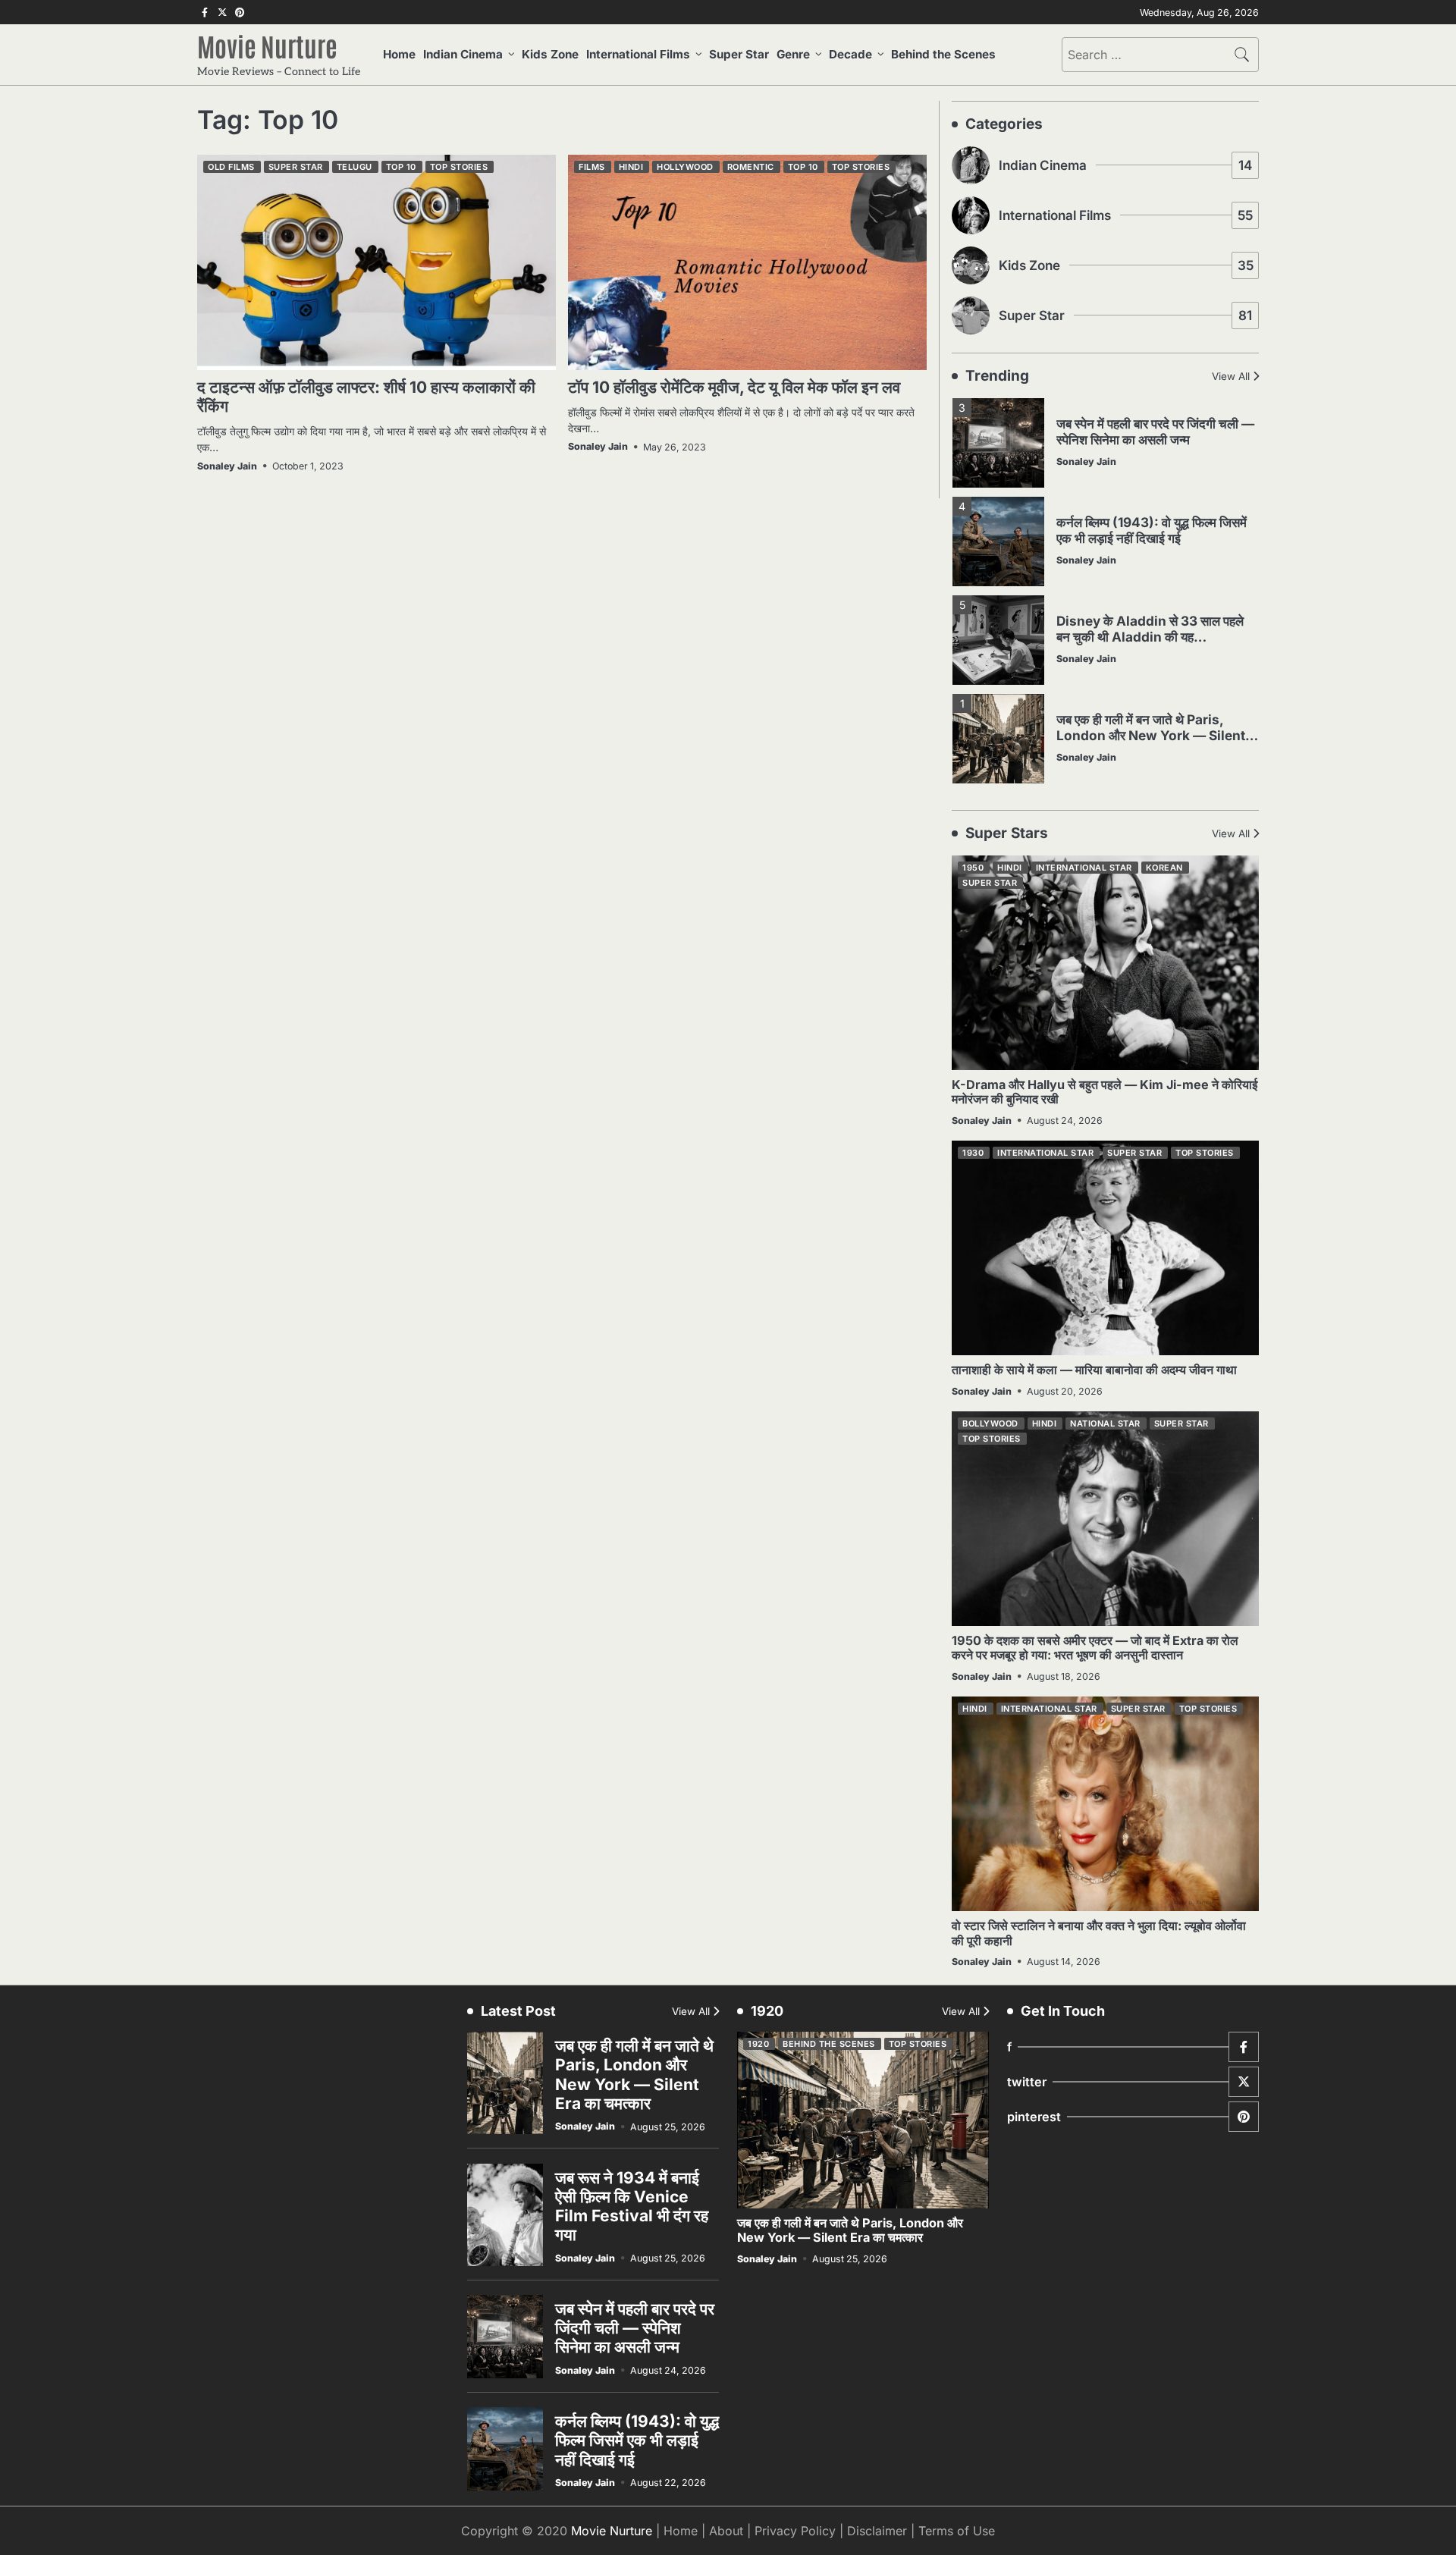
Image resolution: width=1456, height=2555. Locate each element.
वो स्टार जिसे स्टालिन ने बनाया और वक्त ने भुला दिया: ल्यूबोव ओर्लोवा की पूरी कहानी (1099, 1933)
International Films (638, 54)
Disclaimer (877, 2531)
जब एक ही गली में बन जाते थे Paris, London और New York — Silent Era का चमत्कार (1151, 735)
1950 (973, 868)
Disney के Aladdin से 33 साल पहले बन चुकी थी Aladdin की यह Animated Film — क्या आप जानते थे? (1155, 636)
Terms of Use (957, 2531)
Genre (793, 54)
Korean (1164, 868)
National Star (1105, 1423)
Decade (850, 54)
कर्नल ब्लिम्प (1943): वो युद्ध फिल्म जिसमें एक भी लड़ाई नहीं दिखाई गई (1152, 530)
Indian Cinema (463, 54)
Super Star (739, 54)
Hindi (631, 167)
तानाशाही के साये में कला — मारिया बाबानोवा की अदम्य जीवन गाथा (1094, 1370)
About (726, 2531)
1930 (973, 1153)
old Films (231, 167)
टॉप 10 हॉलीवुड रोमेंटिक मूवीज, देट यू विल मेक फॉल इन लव (734, 387)
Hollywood (685, 167)
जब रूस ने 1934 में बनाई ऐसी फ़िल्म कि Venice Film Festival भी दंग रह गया (632, 2207)
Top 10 (401, 167)
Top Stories (459, 167)
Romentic (751, 167)
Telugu (355, 167)
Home (399, 54)
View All (1231, 376)
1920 (758, 2044)
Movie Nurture (267, 46)
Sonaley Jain (227, 466)
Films (592, 167)
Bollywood (990, 1423)
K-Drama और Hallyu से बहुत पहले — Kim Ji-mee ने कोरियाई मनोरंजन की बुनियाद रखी (1105, 1092)
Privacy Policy (795, 2531)
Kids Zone (550, 54)
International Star (1084, 868)
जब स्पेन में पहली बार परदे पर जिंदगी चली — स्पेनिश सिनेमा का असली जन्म (1155, 432)
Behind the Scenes (943, 54)
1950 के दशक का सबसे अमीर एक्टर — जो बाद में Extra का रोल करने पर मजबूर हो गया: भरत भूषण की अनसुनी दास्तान (1095, 1648)
